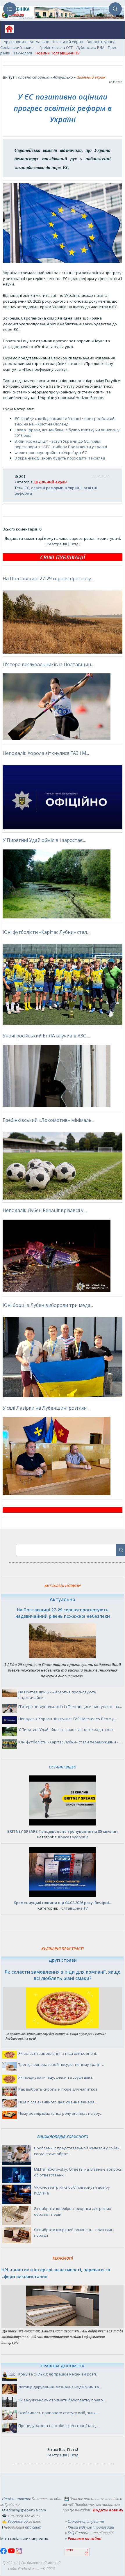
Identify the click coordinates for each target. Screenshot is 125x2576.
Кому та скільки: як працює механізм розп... (58, 2374)
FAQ (71, 2533)
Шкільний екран (68, 42)
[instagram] (19, 2553)
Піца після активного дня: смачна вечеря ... (58, 2102)
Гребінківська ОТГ (56, 47)
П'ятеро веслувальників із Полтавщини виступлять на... (70, 1706)
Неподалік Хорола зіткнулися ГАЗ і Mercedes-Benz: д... (68, 1719)
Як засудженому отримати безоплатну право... (62, 2400)
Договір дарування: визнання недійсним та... (60, 2387)
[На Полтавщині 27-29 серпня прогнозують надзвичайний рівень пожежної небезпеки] (63, 1656)
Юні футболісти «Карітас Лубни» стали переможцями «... (70, 1742)
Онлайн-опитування (86, 2521)
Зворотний (18, 2521)
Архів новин (15, 42)
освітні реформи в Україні (56, 488)
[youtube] (12, 2553)
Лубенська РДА (90, 47)
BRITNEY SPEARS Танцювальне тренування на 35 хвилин (63, 1831)
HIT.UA (70, 2550)
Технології (23, 53)
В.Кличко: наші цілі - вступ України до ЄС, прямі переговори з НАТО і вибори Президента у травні (61, 444)
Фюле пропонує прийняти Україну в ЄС (51, 453)
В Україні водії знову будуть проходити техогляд (60, 458)
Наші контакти (16, 2499)
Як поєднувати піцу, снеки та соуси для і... (56, 2077)
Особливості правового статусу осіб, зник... (58, 2413)
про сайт (33, 2527)
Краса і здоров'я (73, 1837)
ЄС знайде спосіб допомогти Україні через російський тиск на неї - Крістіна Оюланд (65, 421)
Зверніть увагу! (101, 42)
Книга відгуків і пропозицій (91, 2527)
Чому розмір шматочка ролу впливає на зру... (60, 2113)
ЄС (27, 488)
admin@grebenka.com (26, 2510)
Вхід (74, 544)
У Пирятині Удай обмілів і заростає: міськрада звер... (67, 1729)
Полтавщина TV (73, 1908)
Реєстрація (57, 544)
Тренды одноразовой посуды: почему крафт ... (61, 2064)
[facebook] (4, 2553)
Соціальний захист (18, 47)
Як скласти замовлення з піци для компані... (58, 2053)
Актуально (40, 42)
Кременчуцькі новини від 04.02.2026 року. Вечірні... (63, 1903)
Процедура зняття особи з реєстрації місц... (58, 2426)
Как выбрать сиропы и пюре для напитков (58, 2089)
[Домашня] (7, 31)
